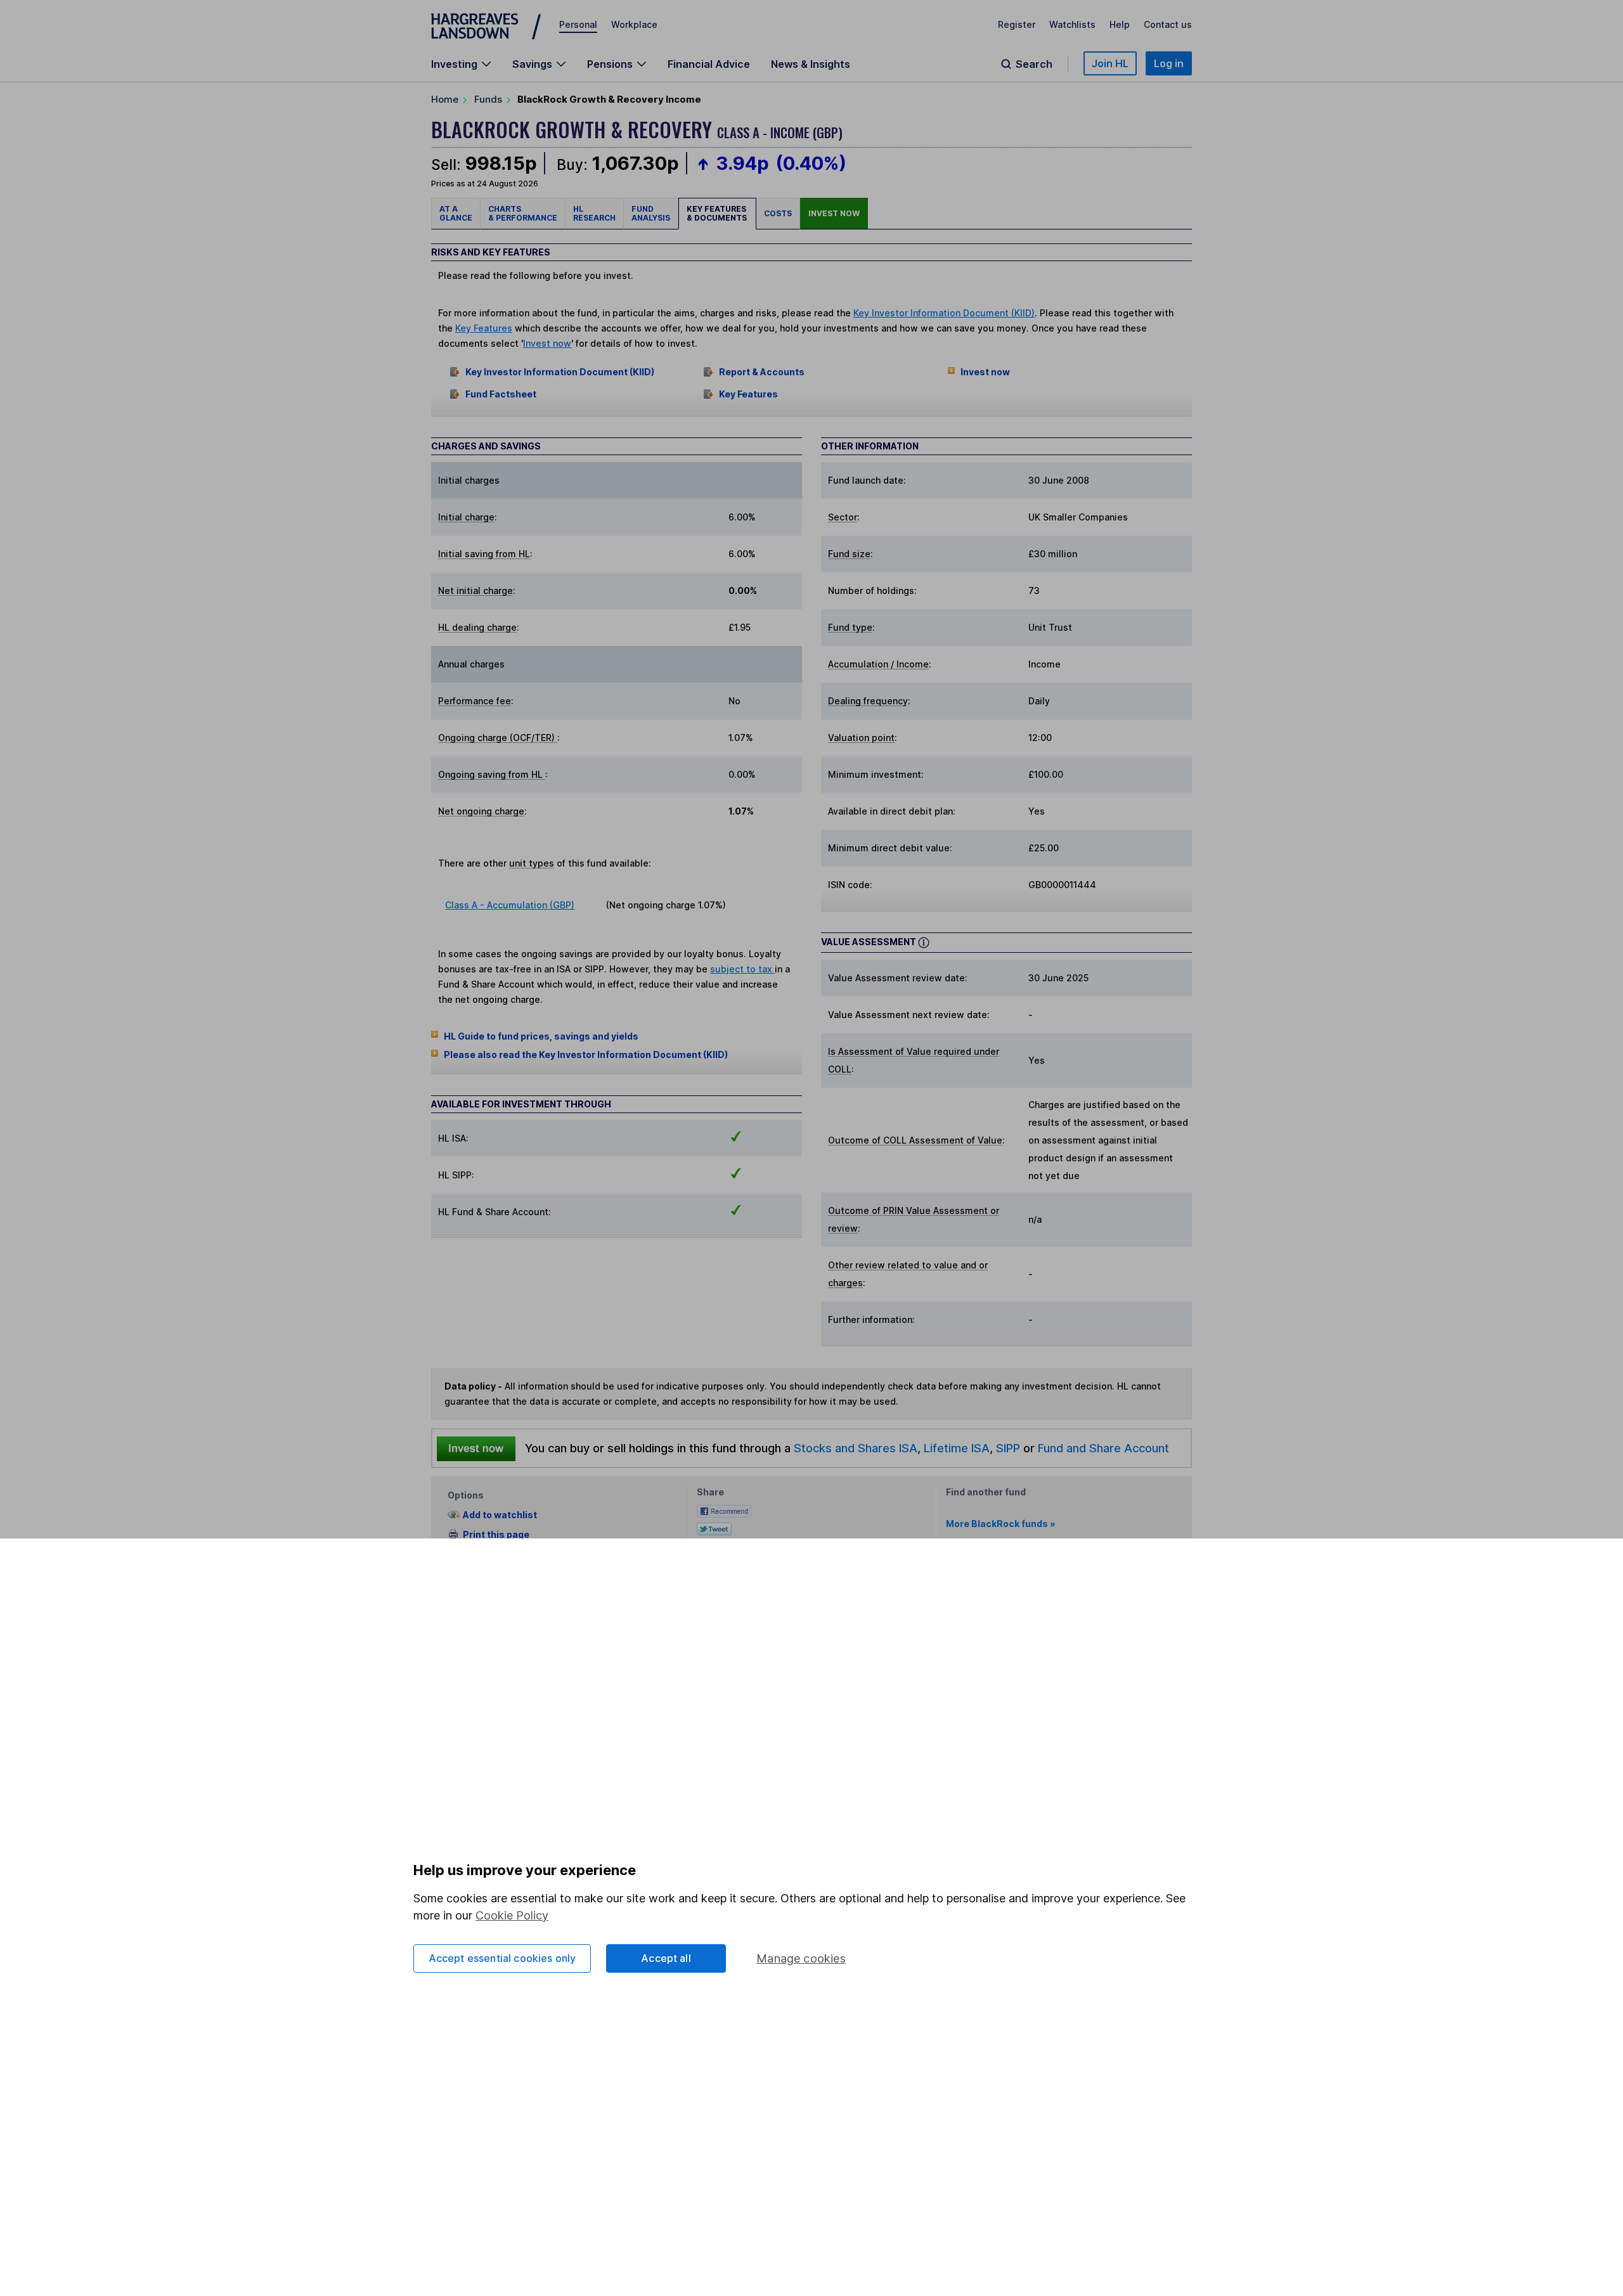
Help (1120, 24)
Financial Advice (709, 64)
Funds (488, 99)
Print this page (496, 1534)
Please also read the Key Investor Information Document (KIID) (586, 1054)
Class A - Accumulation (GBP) (510, 905)
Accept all (666, 1958)
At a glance (456, 213)
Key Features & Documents (717, 213)
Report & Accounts (762, 372)
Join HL (1110, 63)
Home (445, 99)
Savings (532, 64)
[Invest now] (476, 1448)
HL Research (594, 213)
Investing (454, 64)
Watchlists (1072, 24)
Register (1017, 24)
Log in (1169, 63)
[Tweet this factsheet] (714, 1528)
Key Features (484, 328)
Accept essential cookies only (502, 1958)
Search (1034, 64)
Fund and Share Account (1103, 1448)
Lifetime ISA (955, 1448)
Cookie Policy (512, 1915)
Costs (778, 213)
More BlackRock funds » (1001, 1524)
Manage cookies (801, 1958)
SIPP (1008, 1448)
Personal (578, 24)
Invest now (834, 213)
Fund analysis (651, 213)
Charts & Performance (523, 213)
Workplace (634, 24)
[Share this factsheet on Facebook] (724, 1510)
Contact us (1168, 24)
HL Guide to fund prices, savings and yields (541, 1036)
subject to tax (742, 969)
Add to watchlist (500, 1515)
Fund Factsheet (501, 394)
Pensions (610, 64)
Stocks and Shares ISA (856, 1448)
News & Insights (811, 64)
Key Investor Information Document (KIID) (944, 313)
